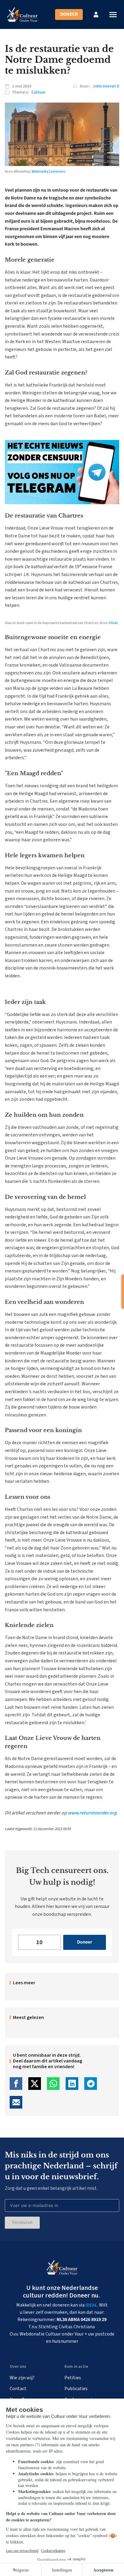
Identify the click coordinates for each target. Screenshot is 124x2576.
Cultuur (38, 92)
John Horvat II (106, 86)
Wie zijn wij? (22, 2378)
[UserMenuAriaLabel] (96, 14)
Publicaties (76, 2389)
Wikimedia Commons (49, 172)
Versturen (22, 2222)
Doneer (69, 14)
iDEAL (91, 2305)
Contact (18, 2389)
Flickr (113, 623)
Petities (73, 2378)
